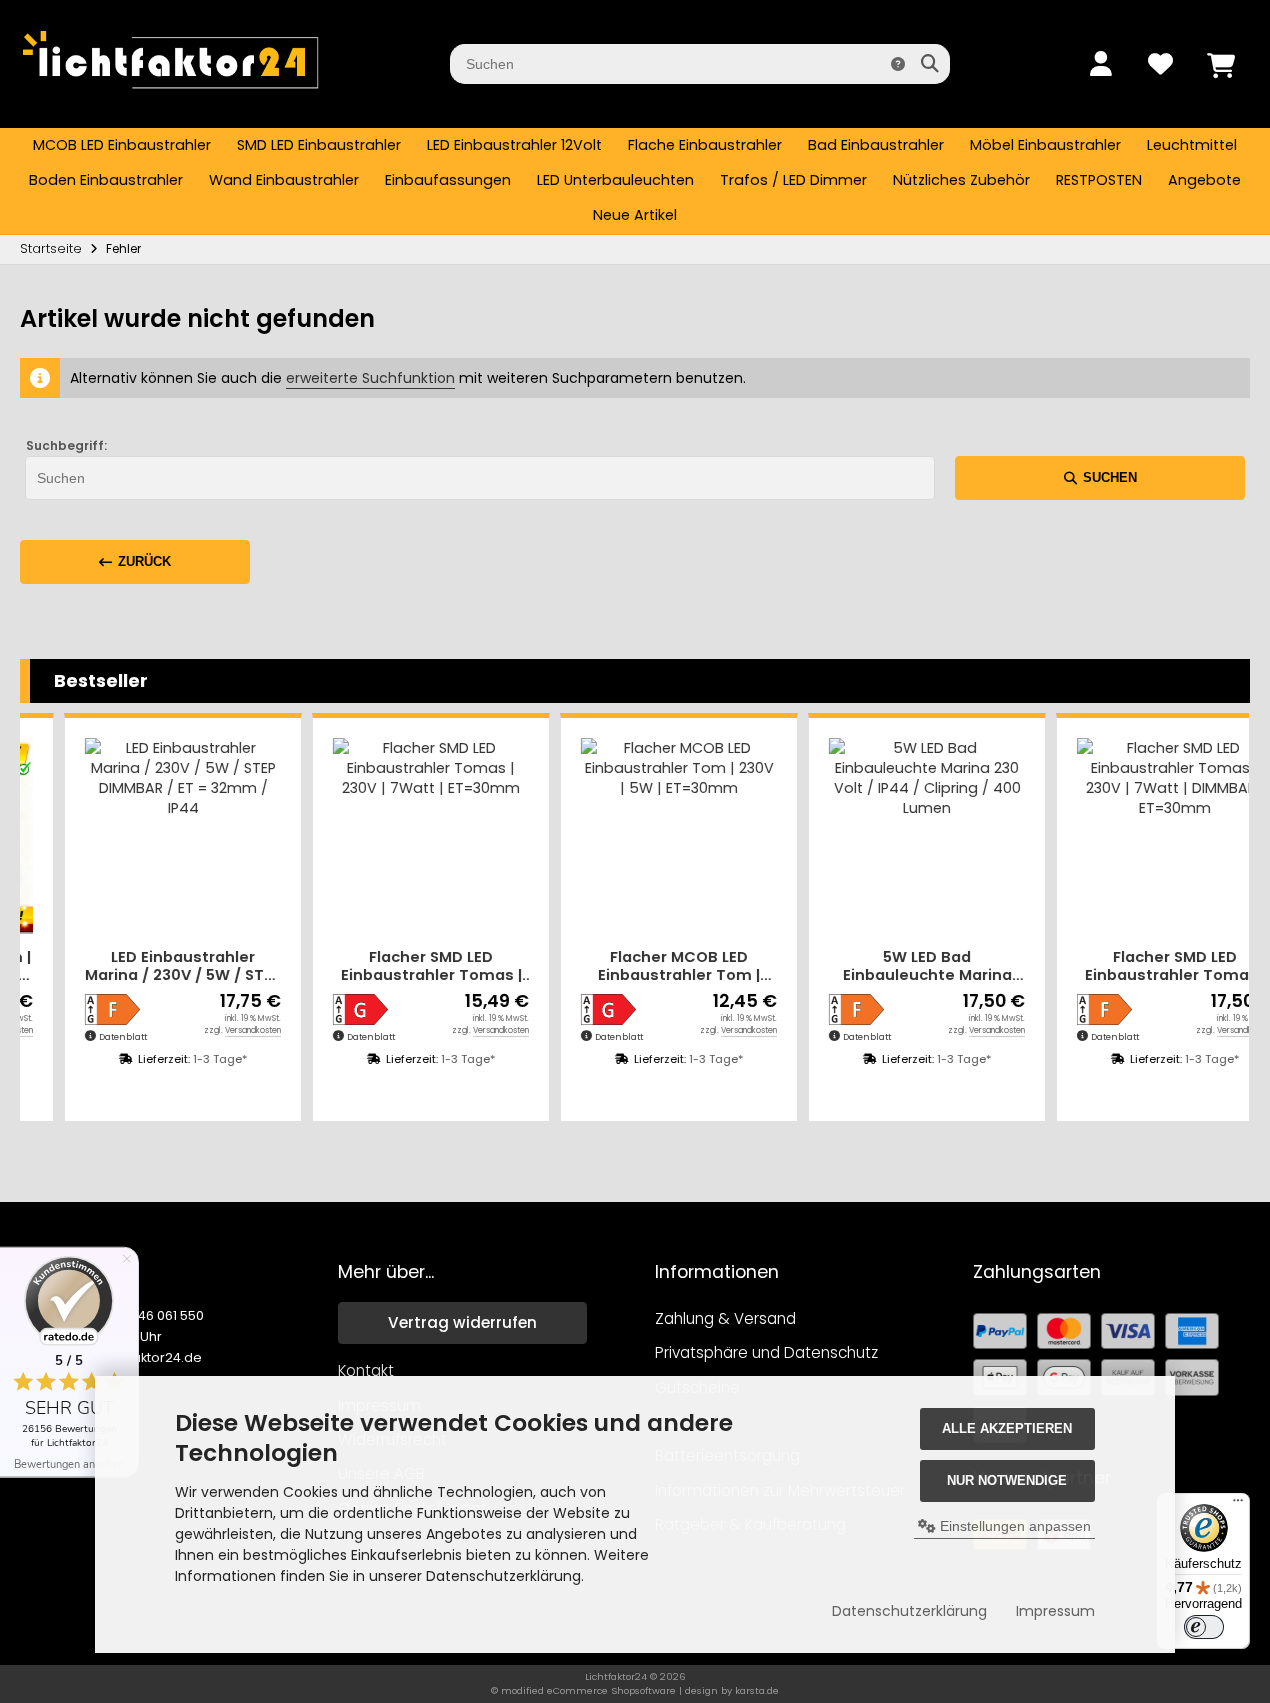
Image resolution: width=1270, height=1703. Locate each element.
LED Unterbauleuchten (615, 180)
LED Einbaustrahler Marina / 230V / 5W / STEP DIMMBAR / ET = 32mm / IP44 (160, 966)
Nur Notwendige (1007, 1480)
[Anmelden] (1100, 64)
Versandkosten (230, 1030)
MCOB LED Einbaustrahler (122, 145)
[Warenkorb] (1220, 64)
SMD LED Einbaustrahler (319, 145)
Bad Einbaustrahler (876, 145)
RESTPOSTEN (1099, 180)
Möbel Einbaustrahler (1045, 145)
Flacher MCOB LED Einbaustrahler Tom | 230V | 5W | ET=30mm (655, 966)
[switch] (1204, 1627)
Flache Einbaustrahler (705, 145)
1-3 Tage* (197, 1059)
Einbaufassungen (448, 180)
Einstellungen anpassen (1013, 1526)
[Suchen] (929, 64)
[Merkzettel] (1160, 64)
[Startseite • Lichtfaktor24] (170, 98)
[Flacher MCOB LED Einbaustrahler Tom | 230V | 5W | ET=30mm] (656, 836)
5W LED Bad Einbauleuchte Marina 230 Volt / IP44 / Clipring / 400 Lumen (904, 966)
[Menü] (1238, 1505)
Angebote (1204, 180)
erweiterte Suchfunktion (370, 378)
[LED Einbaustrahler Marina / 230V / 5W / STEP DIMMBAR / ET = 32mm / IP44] (160, 836)
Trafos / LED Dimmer (793, 180)
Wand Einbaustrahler (284, 180)
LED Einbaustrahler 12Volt (514, 145)
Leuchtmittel (1192, 145)
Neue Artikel (635, 215)
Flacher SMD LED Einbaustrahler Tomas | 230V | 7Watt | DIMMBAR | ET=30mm (1152, 966)
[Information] (898, 64)
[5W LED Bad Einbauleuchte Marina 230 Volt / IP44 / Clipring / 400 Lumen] (904, 836)
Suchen (1100, 477)
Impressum (1055, 1611)
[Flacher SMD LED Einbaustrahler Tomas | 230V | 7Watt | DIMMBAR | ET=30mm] (1152, 836)
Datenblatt (100, 1037)
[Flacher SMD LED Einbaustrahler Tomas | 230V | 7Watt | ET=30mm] (408, 836)
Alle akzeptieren (1007, 1428)
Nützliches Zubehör (961, 180)
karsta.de (757, 1690)
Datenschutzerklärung (909, 1611)
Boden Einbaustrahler (106, 180)
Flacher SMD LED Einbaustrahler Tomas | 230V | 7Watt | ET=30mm (407, 966)
